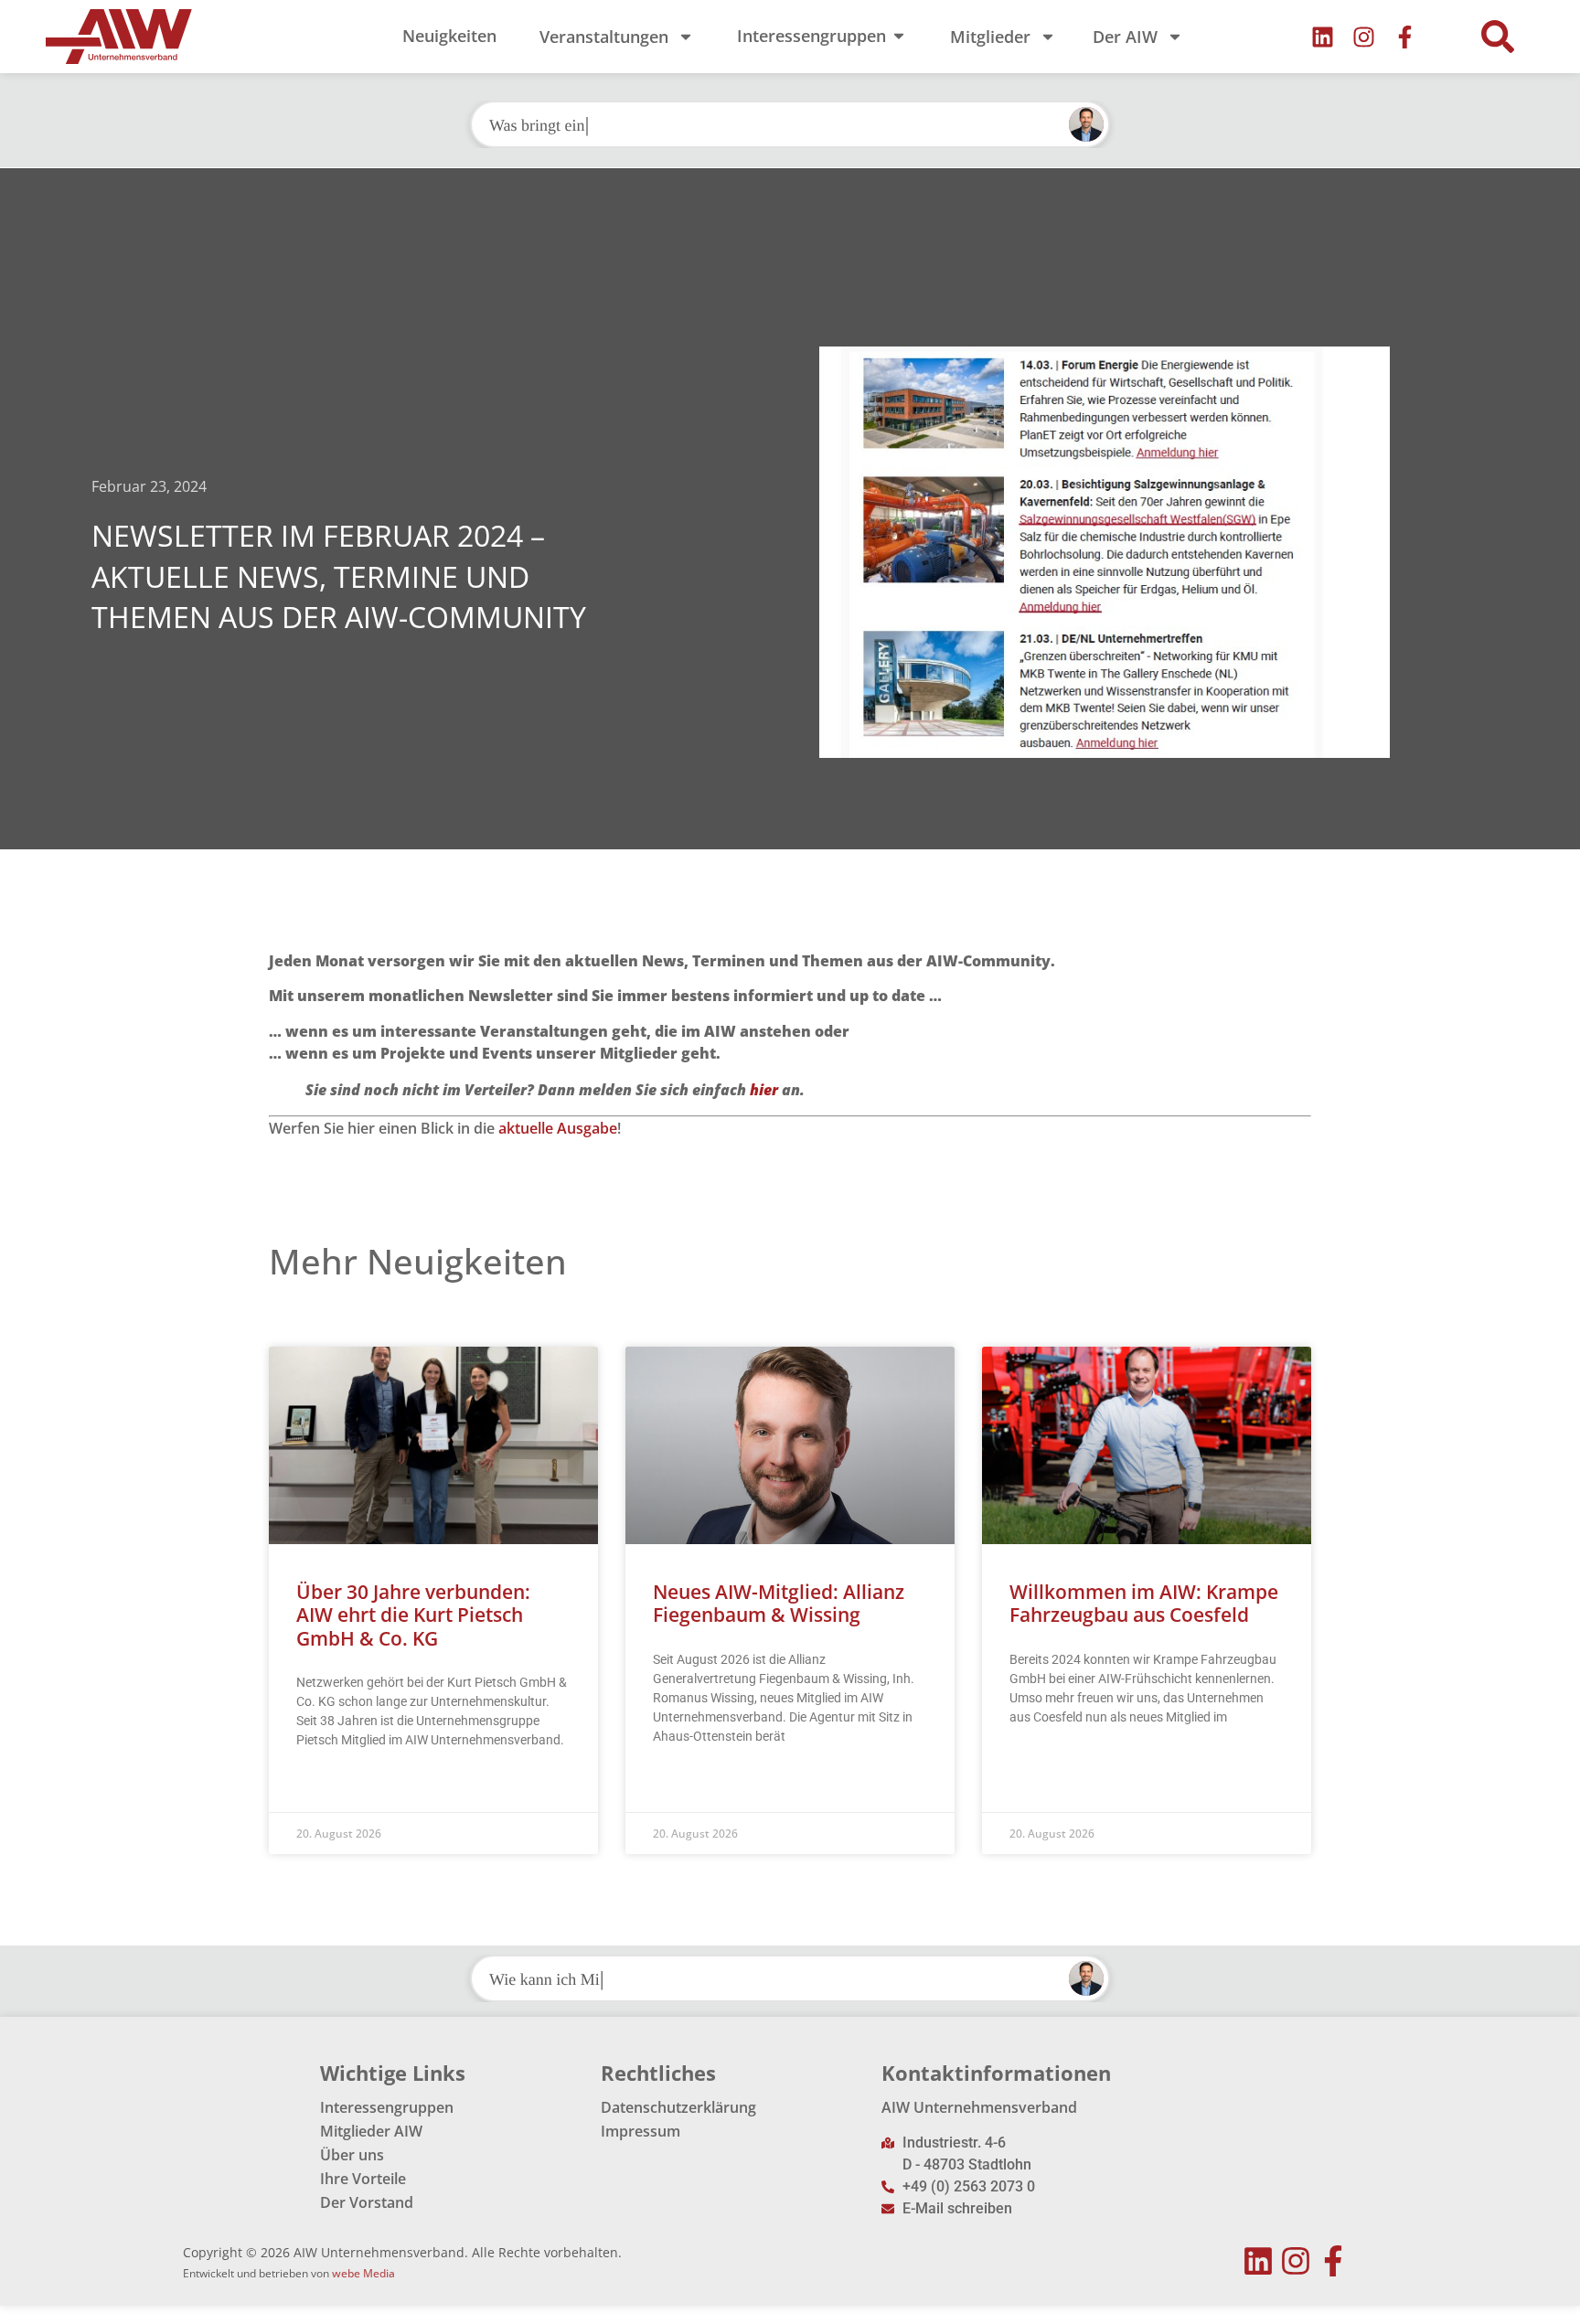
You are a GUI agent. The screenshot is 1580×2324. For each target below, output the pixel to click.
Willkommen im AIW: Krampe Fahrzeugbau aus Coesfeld (1144, 1603)
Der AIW (1125, 37)
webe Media (363, 2273)
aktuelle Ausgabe (558, 1128)
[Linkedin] (1323, 37)
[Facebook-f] (1405, 37)
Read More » (331, 1786)
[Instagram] (1364, 37)
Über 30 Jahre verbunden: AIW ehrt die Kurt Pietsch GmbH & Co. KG (413, 1615)
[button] (1498, 37)
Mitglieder (990, 37)
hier (764, 1090)
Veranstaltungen (604, 37)
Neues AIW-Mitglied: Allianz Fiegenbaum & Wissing (779, 1603)
